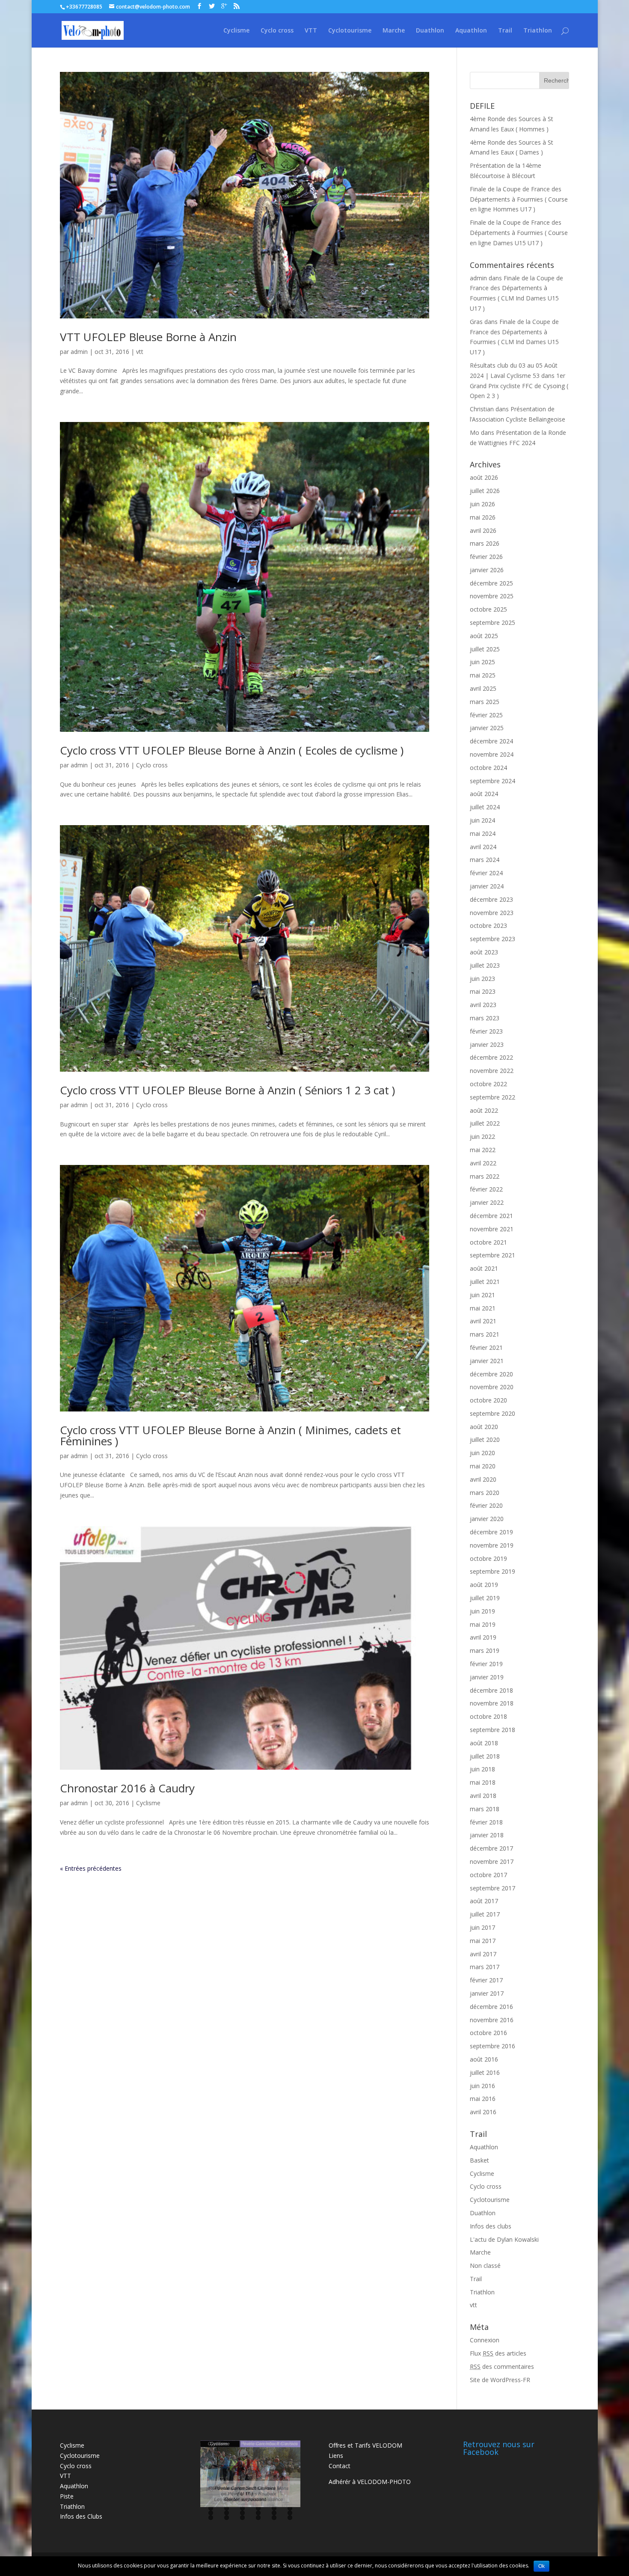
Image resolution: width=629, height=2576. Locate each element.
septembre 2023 (493, 939)
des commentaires (502, 2367)
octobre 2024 (488, 768)
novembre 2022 (492, 1071)
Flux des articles (498, 2353)
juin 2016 (482, 2086)
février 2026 (486, 557)
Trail (505, 31)
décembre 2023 (491, 899)
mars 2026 (485, 543)
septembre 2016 (493, 2046)
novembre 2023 (492, 913)
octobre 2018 (488, 1716)
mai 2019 (483, 1624)
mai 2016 (483, 2099)
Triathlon (538, 31)
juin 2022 (482, 1136)
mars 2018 (485, 1809)
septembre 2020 (493, 1413)
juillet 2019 (485, 1598)
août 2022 (484, 1110)
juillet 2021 (485, 1282)
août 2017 (484, 1901)
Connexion (485, 2340)
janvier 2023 (487, 1044)
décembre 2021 (491, 1216)
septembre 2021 (493, 1255)
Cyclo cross (277, 31)
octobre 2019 (488, 1558)
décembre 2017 (491, 1848)
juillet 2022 (485, 1123)
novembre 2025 (492, 596)
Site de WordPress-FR (500, 2380)
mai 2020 (483, 1466)
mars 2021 (485, 1334)
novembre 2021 (492, 1229)
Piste (67, 2496)
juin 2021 (482, 1295)
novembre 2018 (492, 1703)
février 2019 (486, 1664)
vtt (140, 352)
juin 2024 (482, 820)
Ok (541, 2566)
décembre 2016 (491, 2007)
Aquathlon (471, 31)
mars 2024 (485, 860)
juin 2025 (482, 662)
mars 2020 (485, 1493)
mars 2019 (485, 1650)
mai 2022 (483, 1150)
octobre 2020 (488, 1400)
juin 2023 (482, 979)
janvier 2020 (487, 1519)
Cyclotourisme (350, 31)
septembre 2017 (493, 1888)
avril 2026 (483, 530)
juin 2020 (482, 1453)
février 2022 (486, 1189)
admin (79, 352)
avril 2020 (483, 1479)
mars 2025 (485, 702)
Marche (394, 31)
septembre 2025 (493, 622)
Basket (479, 2160)
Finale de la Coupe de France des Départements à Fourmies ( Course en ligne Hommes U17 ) (519, 199)
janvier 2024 (487, 886)
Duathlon (430, 31)
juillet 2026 (485, 491)
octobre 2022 (488, 1084)
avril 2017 (483, 1954)
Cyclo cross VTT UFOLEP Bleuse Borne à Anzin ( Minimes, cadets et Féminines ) (230, 1435)
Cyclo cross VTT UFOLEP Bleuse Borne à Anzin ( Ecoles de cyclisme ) (232, 750)
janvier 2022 (487, 1202)
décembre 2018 (491, 1690)
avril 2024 (483, 847)
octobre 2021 (488, 1242)
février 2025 (486, 715)
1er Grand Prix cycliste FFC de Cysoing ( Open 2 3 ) (519, 386)
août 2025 (484, 636)
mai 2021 (483, 1308)
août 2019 (484, 1585)
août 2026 (484, 477)
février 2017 (486, 1980)
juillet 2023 (485, 965)
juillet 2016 (485, 2072)
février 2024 (486, 873)
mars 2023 (485, 1018)
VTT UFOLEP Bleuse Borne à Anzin (148, 337)
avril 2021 (483, 1321)
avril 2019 (483, 1637)
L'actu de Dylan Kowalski (504, 2239)
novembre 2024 (492, 754)
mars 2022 (485, 1176)
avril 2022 (483, 1163)
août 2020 (484, 1427)
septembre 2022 (493, 1097)
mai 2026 (483, 517)
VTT (311, 31)
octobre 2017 (488, 1875)
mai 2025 (483, 675)
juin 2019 (482, 1611)
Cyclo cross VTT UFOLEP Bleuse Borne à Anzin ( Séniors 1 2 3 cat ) (227, 1090)
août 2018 (484, 1743)
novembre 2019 (492, 1545)
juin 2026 (482, 504)
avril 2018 (483, 1796)
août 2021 (484, 1268)
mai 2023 (483, 991)
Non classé (485, 2266)
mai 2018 (483, 1782)
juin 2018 (482, 1769)
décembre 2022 (491, 1057)
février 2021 (486, 1347)
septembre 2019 (493, 1571)
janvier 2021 (487, 1361)
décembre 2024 (491, 741)
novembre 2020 (492, 1387)
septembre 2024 (493, 781)
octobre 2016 (488, 2033)
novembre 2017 (492, 1861)
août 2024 (484, 794)
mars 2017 (485, 1967)
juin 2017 (482, 1927)
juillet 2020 (485, 1440)
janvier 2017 (487, 1993)
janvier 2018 (487, 1835)
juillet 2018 (485, 1756)
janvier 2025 (487, 728)
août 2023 (484, 952)
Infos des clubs (491, 2226)
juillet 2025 (485, 649)
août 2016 (484, 2059)
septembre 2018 (493, 1730)
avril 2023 (483, 1005)
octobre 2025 (488, 609)
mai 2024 (483, 833)
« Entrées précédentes (91, 1868)
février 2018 (486, 1822)
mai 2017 (483, 1941)
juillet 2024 (485, 807)
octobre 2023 (488, 926)
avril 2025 (483, 688)
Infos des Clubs (81, 2516)
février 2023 (486, 1031)
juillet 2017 (485, 1914)
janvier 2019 (487, 1677)
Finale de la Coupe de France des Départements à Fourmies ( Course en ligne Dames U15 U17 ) (519, 233)
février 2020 (486, 1505)
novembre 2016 (492, 2020)
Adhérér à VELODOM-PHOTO (370, 2482)
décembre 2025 (491, 583)
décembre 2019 (491, 1532)
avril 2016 (483, 2112)
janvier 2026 (487, 570)
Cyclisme (236, 31)
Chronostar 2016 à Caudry (127, 1788)
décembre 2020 (491, 1374)
